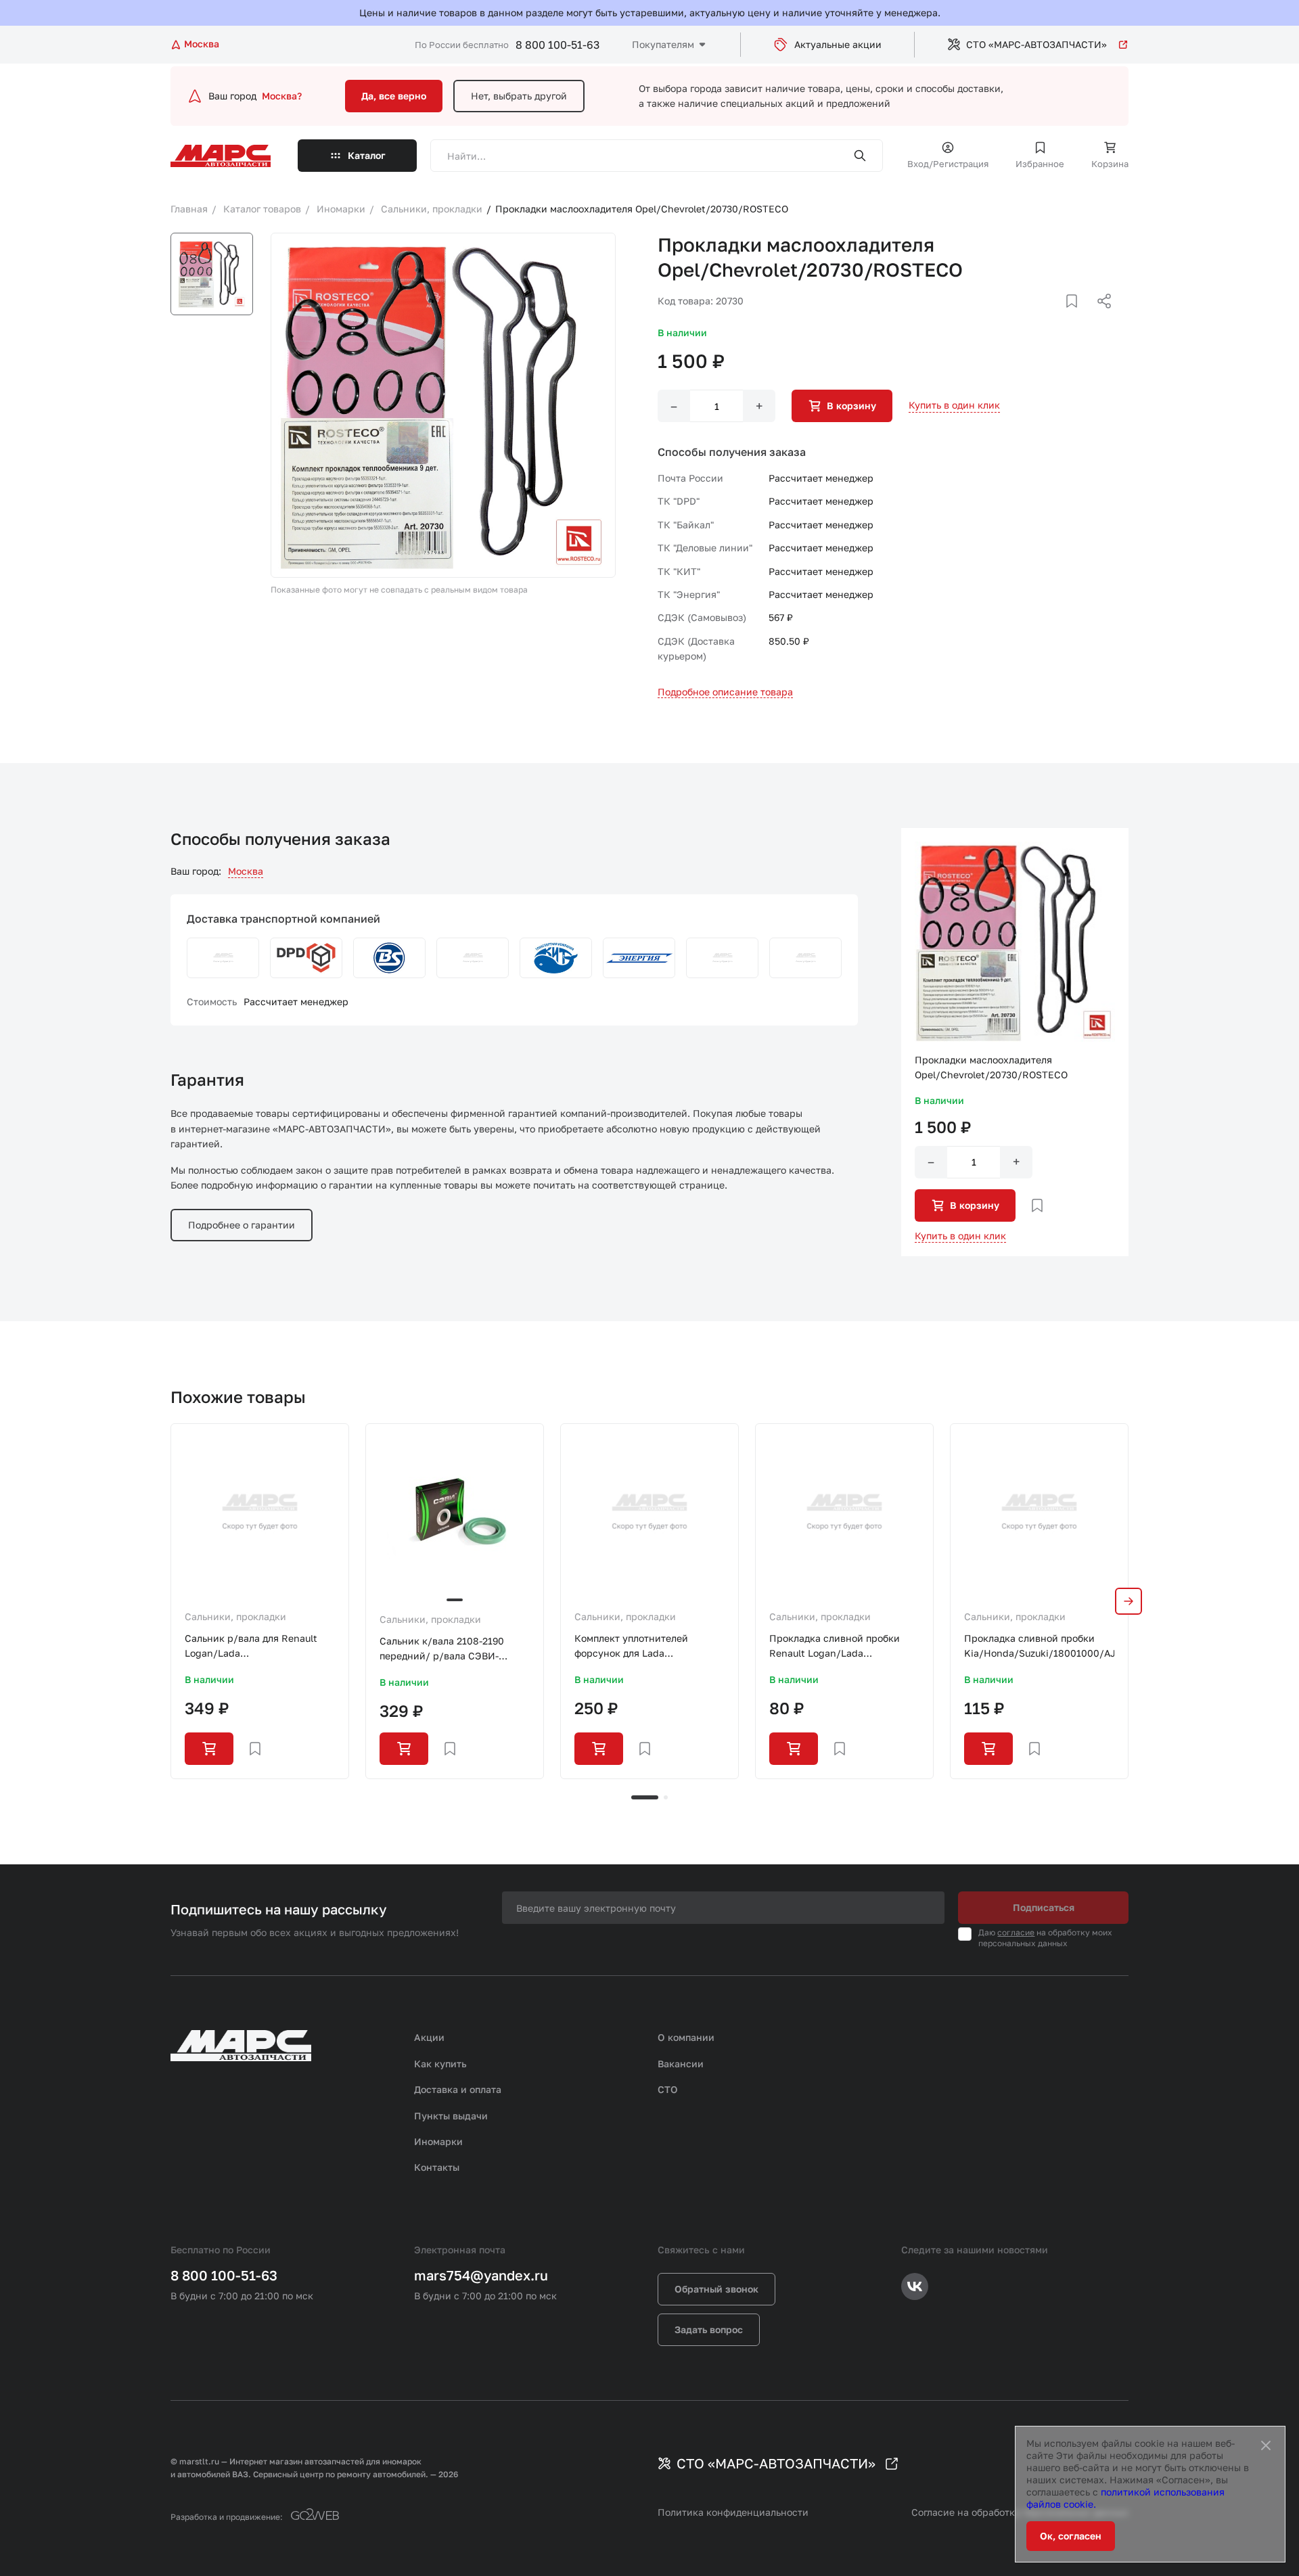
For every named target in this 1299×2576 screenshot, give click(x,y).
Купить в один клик (954, 405)
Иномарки (438, 2141)
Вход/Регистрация (948, 164)
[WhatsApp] (1099, 317)
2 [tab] (666, 1797)
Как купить (440, 2064)
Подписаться (1044, 1907)
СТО (668, 2089)
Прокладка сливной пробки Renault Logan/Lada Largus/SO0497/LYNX (835, 1647)
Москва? (282, 96)
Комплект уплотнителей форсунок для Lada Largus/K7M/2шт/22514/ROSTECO (649, 1647)
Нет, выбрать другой (519, 96)
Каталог (367, 155)
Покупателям (663, 44)
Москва (246, 871)
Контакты (437, 2167)
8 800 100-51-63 (557, 45)
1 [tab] (645, 1797)
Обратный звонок (716, 2289)
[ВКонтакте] (1056, 317)
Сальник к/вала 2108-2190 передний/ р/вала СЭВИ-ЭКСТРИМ (442, 1650)
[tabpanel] (260, 1601)
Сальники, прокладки (235, 1616)
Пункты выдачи (451, 2116)
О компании (686, 2037)
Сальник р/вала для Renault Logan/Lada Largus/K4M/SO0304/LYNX (251, 1647)
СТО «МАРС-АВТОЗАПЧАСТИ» (1036, 44)
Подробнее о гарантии (242, 1225)
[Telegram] (1034, 317)
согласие (1016, 1932)
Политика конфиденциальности (733, 2512)
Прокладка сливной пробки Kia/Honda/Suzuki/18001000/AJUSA (1039, 1646)
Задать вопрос (709, 2329)
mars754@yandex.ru (481, 2275)
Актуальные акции (838, 44)
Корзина (1110, 164)
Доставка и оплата (458, 2089)
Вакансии (681, 2064)
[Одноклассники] (1078, 317)
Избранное (1040, 164)
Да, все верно (394, 96)
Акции (429, 2037)
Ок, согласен (1071, 2536)
